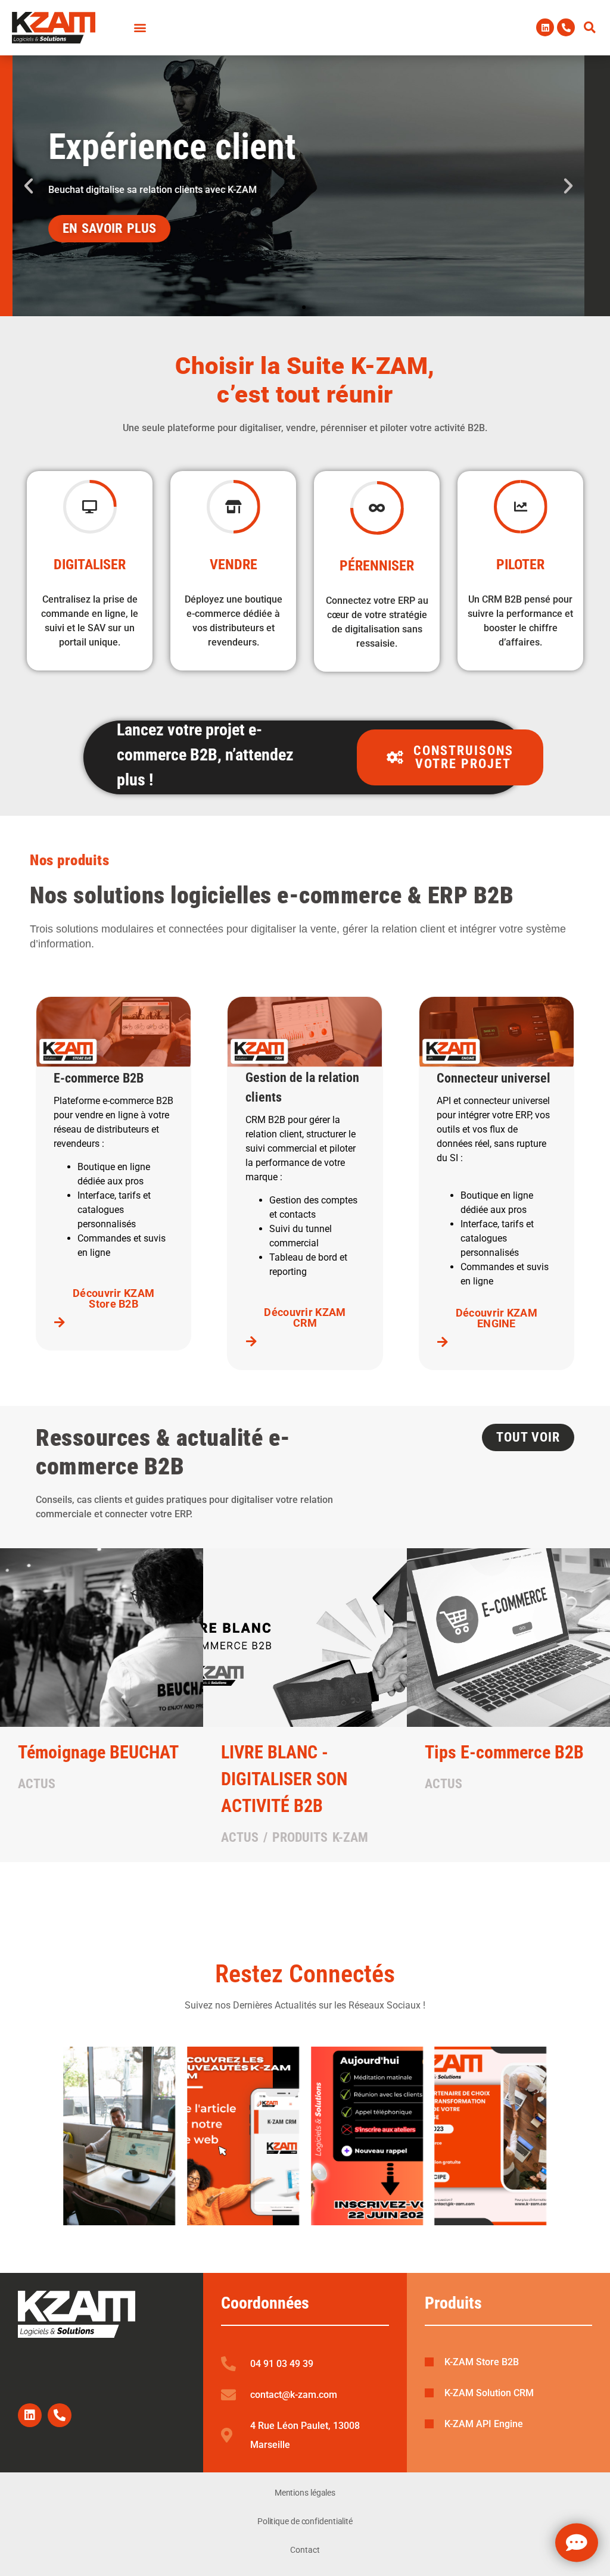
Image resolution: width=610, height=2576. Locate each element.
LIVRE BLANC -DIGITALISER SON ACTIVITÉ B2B (284, 1779)
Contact (305, 2550)
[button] (590, 27)
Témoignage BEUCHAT (98, 1752)
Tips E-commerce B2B (504, 1752)
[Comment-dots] (577, 2543)
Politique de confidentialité (305, 2521)
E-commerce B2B (99, 1078)
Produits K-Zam (320, 1837)
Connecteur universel (494, 1078)
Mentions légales (305, 2493)
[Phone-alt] (566, 27)
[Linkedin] (545, 27)
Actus (37, 1784)
